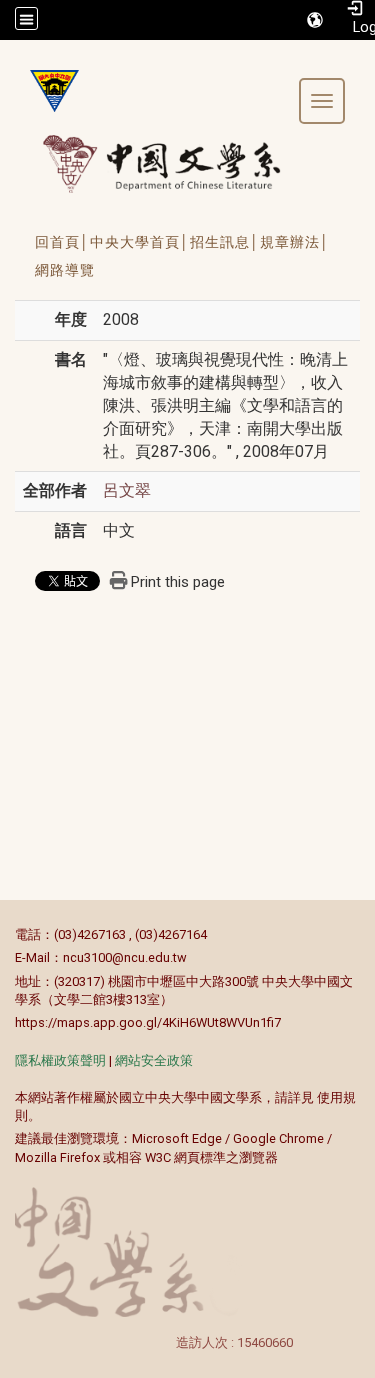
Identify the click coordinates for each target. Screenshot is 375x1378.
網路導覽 (65, 270)
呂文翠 (127, 490)
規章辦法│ (295, 242)
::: (4, 934)
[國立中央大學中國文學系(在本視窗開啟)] (47, 91)
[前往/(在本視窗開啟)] (180, 163)
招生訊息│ (225, 242)
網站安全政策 (154, 1060)
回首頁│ (62, 242)
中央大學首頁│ (140, 242)
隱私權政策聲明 (60, 1060)
